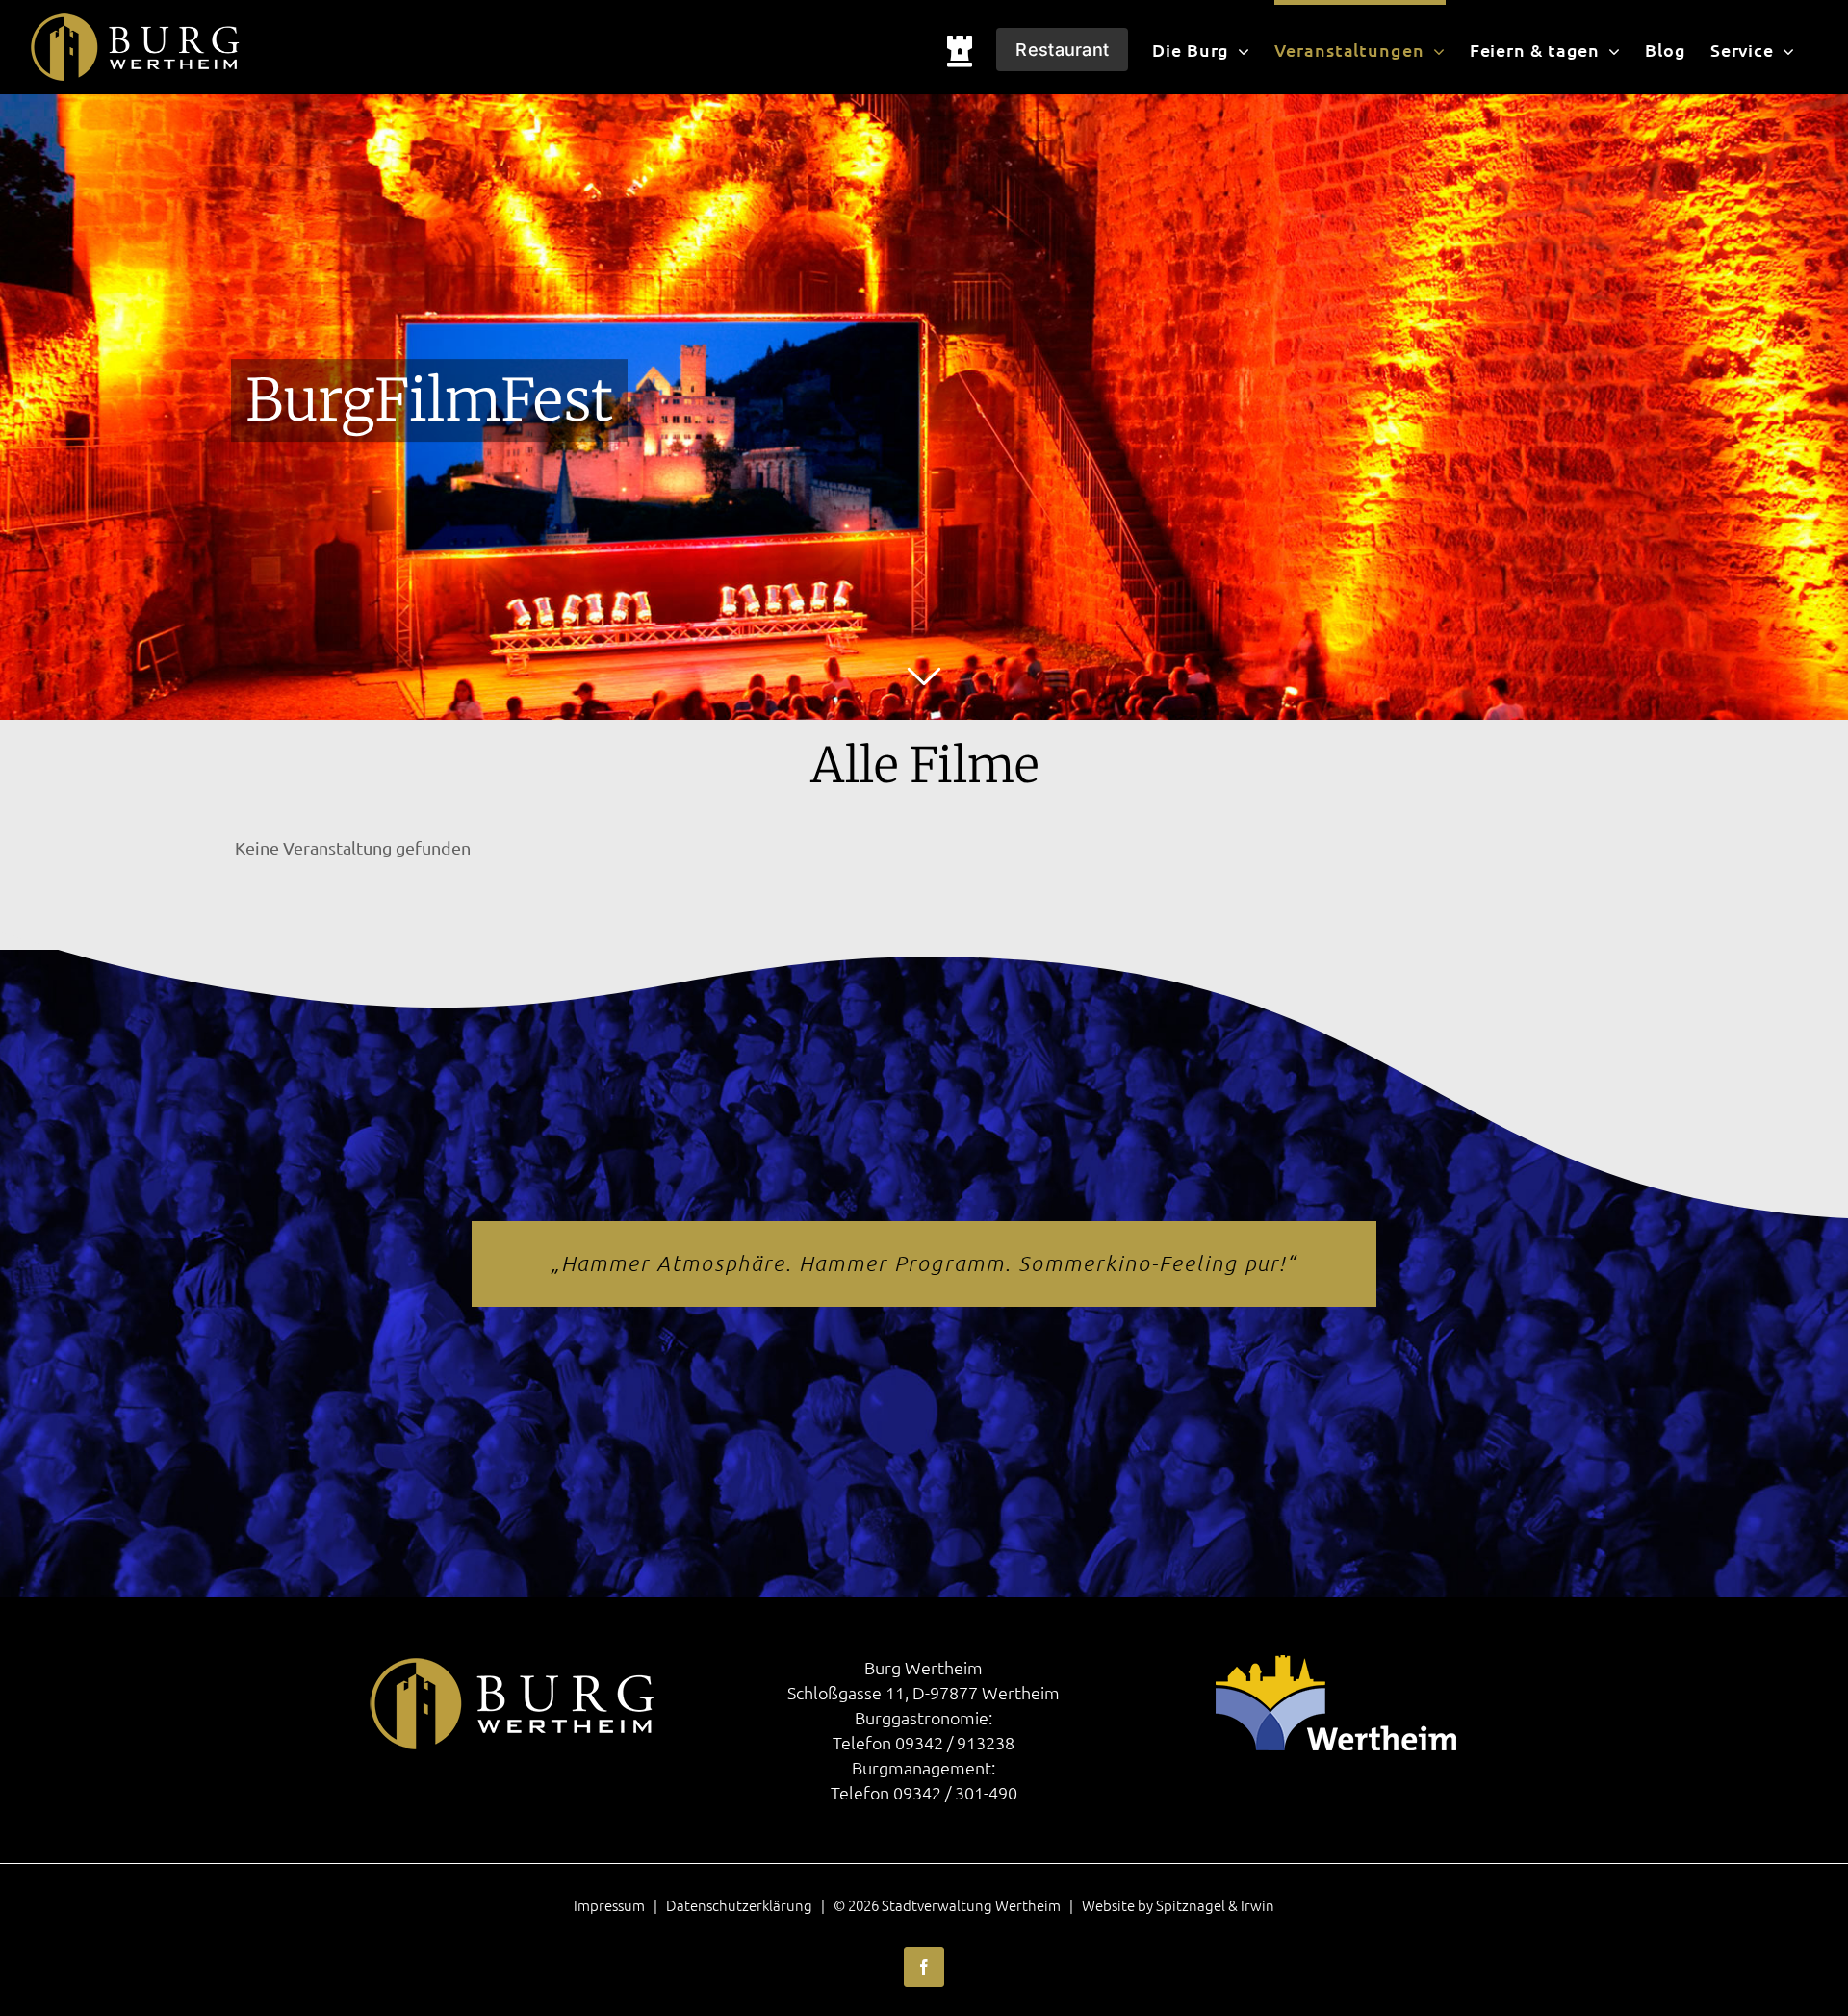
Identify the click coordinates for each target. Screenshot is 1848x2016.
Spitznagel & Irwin (1215, 1905)
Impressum (609, 1905)
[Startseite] (960, 47)
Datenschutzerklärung (739, 1905)
